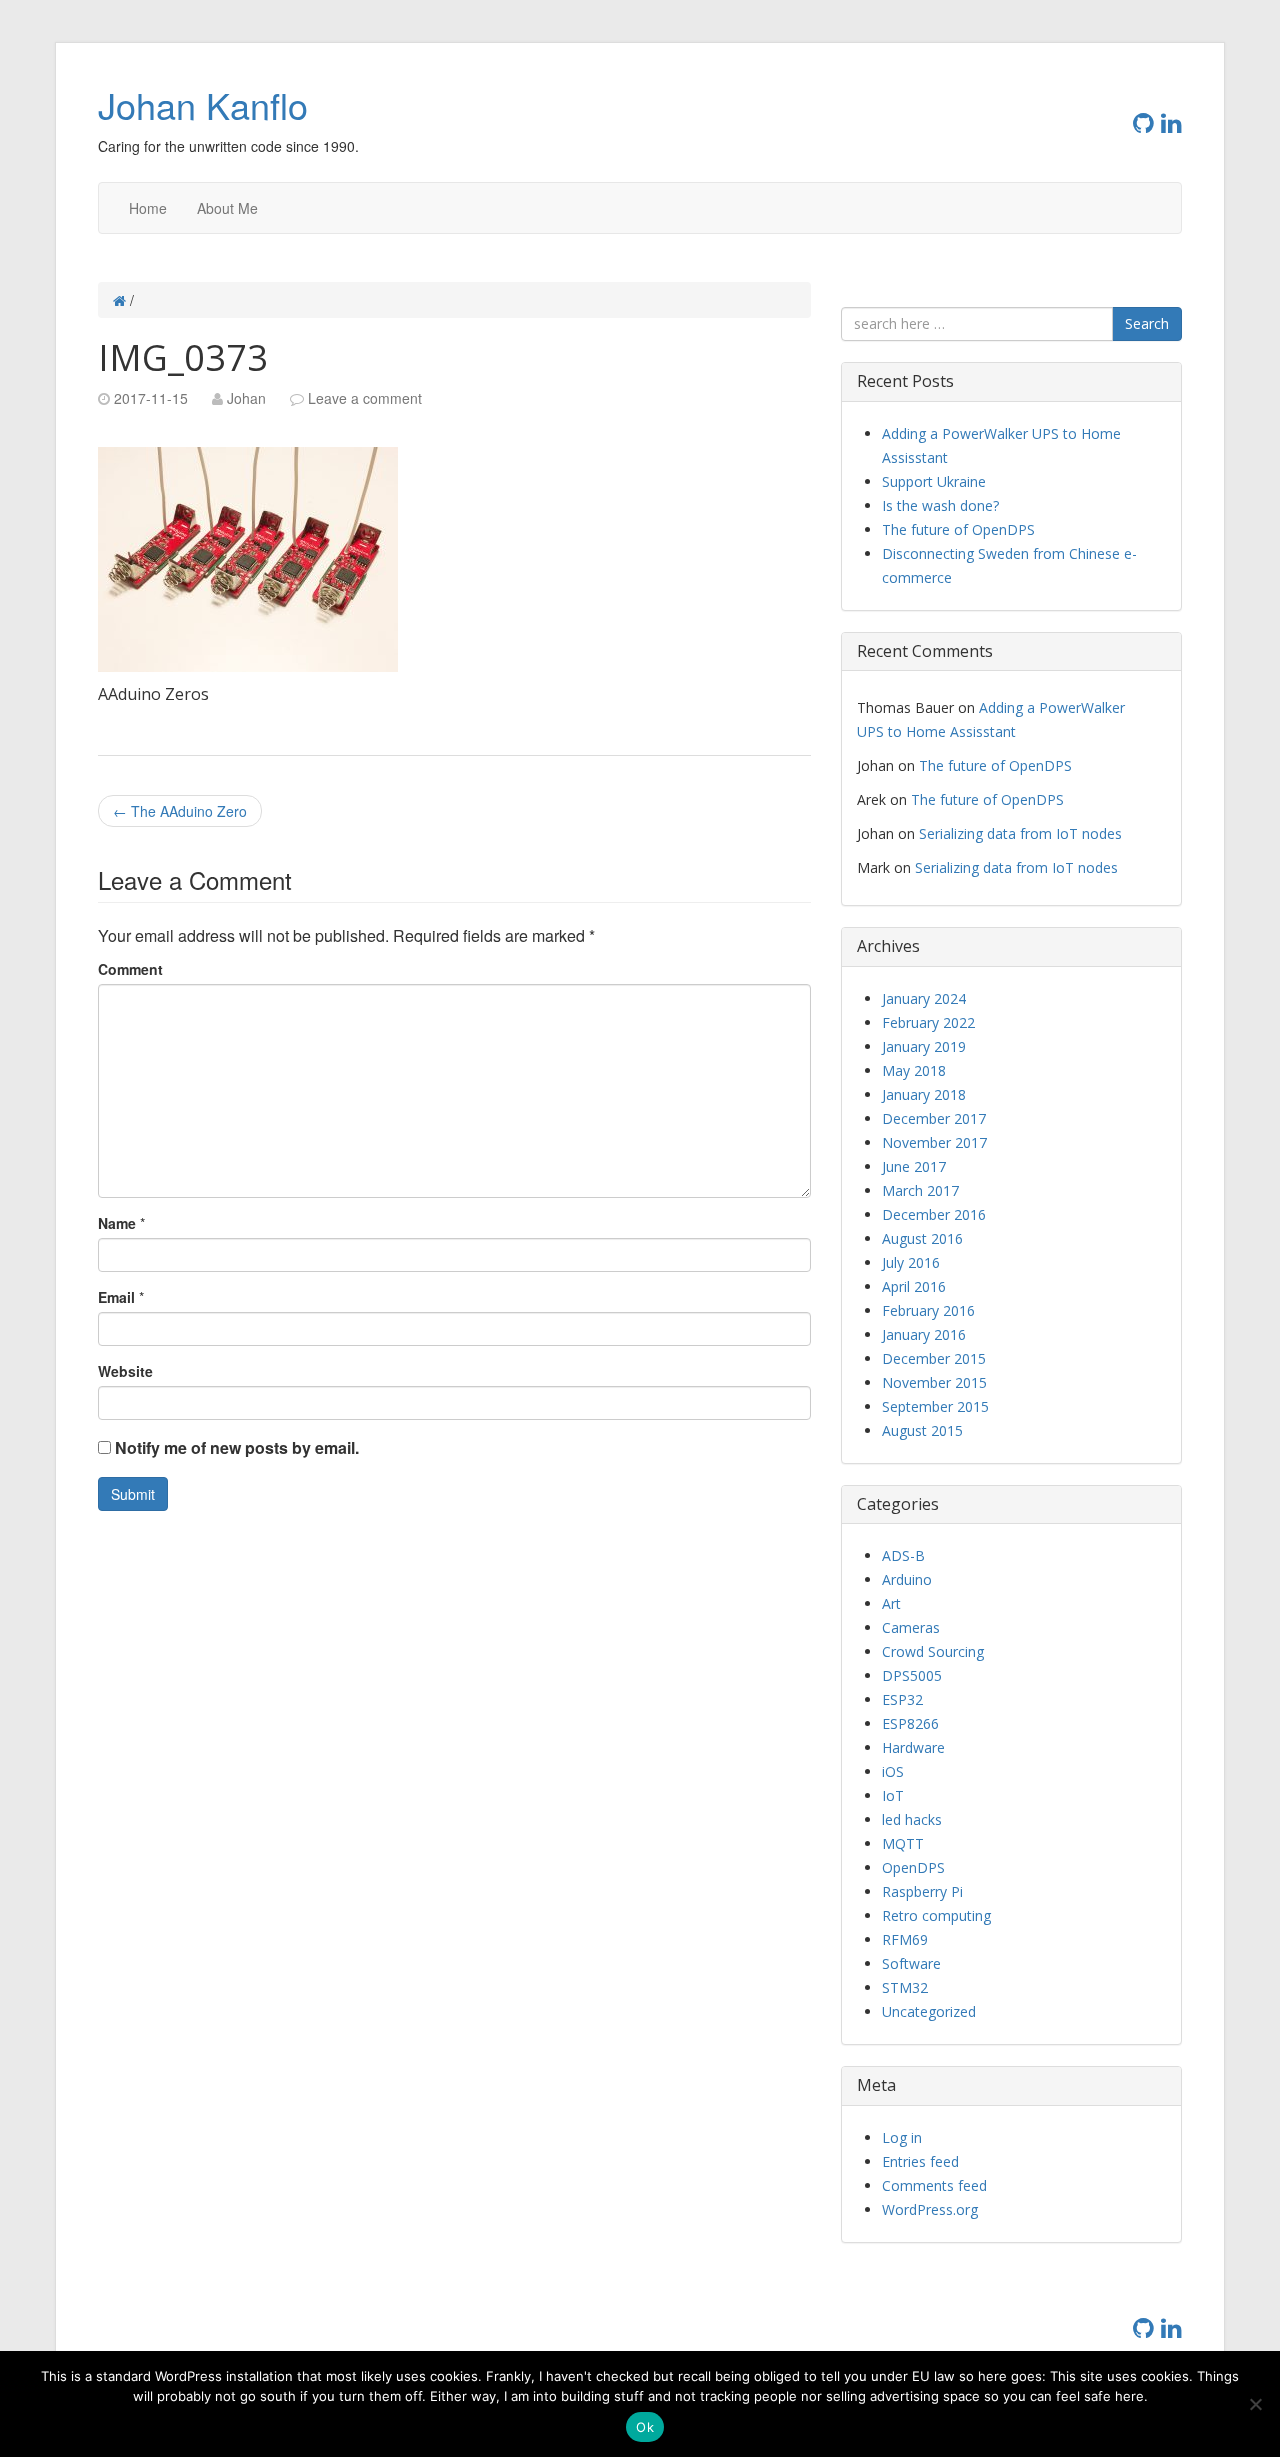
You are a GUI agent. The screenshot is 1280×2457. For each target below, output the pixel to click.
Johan (246, 398)
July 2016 (911, 1262)
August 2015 (922, 1430)
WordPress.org (930, 2209)
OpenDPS (913, 1867)
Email (116, 1297)
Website (125, 1371)
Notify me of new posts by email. (237, 1447)
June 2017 (914, 1166)
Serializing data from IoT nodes (1020, 833)
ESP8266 (910, 1723)
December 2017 (934, 1118)
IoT (893, 1795)
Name (117, 1223)
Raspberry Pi (922, 1891)
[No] (1255, 2404)
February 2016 (928, 1310)
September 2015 (935, 1406)
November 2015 (934, 1382)
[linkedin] (1171, 121)
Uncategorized (929, 2011)
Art (891, 1603)
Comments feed (934, 2185)
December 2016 (934, 1214)
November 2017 (934, 1142)
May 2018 (914, 1070)
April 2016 (914, 1286)
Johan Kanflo (203, 104)
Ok (645, 2427)
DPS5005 (912, 1675)
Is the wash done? (940, 505)
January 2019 (924, 1046)
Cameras (911, 1627)
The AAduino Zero (180, 811)
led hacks (912, 1819)
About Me (227, 208)
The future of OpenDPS (958, 529)
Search (1147, 323)
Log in (902, 2137)
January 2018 (924, 1094)
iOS (893, 1771)
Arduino (907, 1579)
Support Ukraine (934, 481)
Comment (130, 969)
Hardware (913, 1747)
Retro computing (936, 1915)
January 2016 (924, 1334)
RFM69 (905, 1939)
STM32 (905, 1987)
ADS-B (903, 1555)
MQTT (903, 1843)
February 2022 (928, 1022)
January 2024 (924, 998)
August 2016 (922, 1238)
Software (911, 1963)
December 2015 (934, 1358)
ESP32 (902, 1699)
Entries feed (920, 2161)
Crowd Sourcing (933, 1651)
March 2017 (920, 1190)
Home (148, 208)
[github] (1147, 121)
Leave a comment (365, 398)
